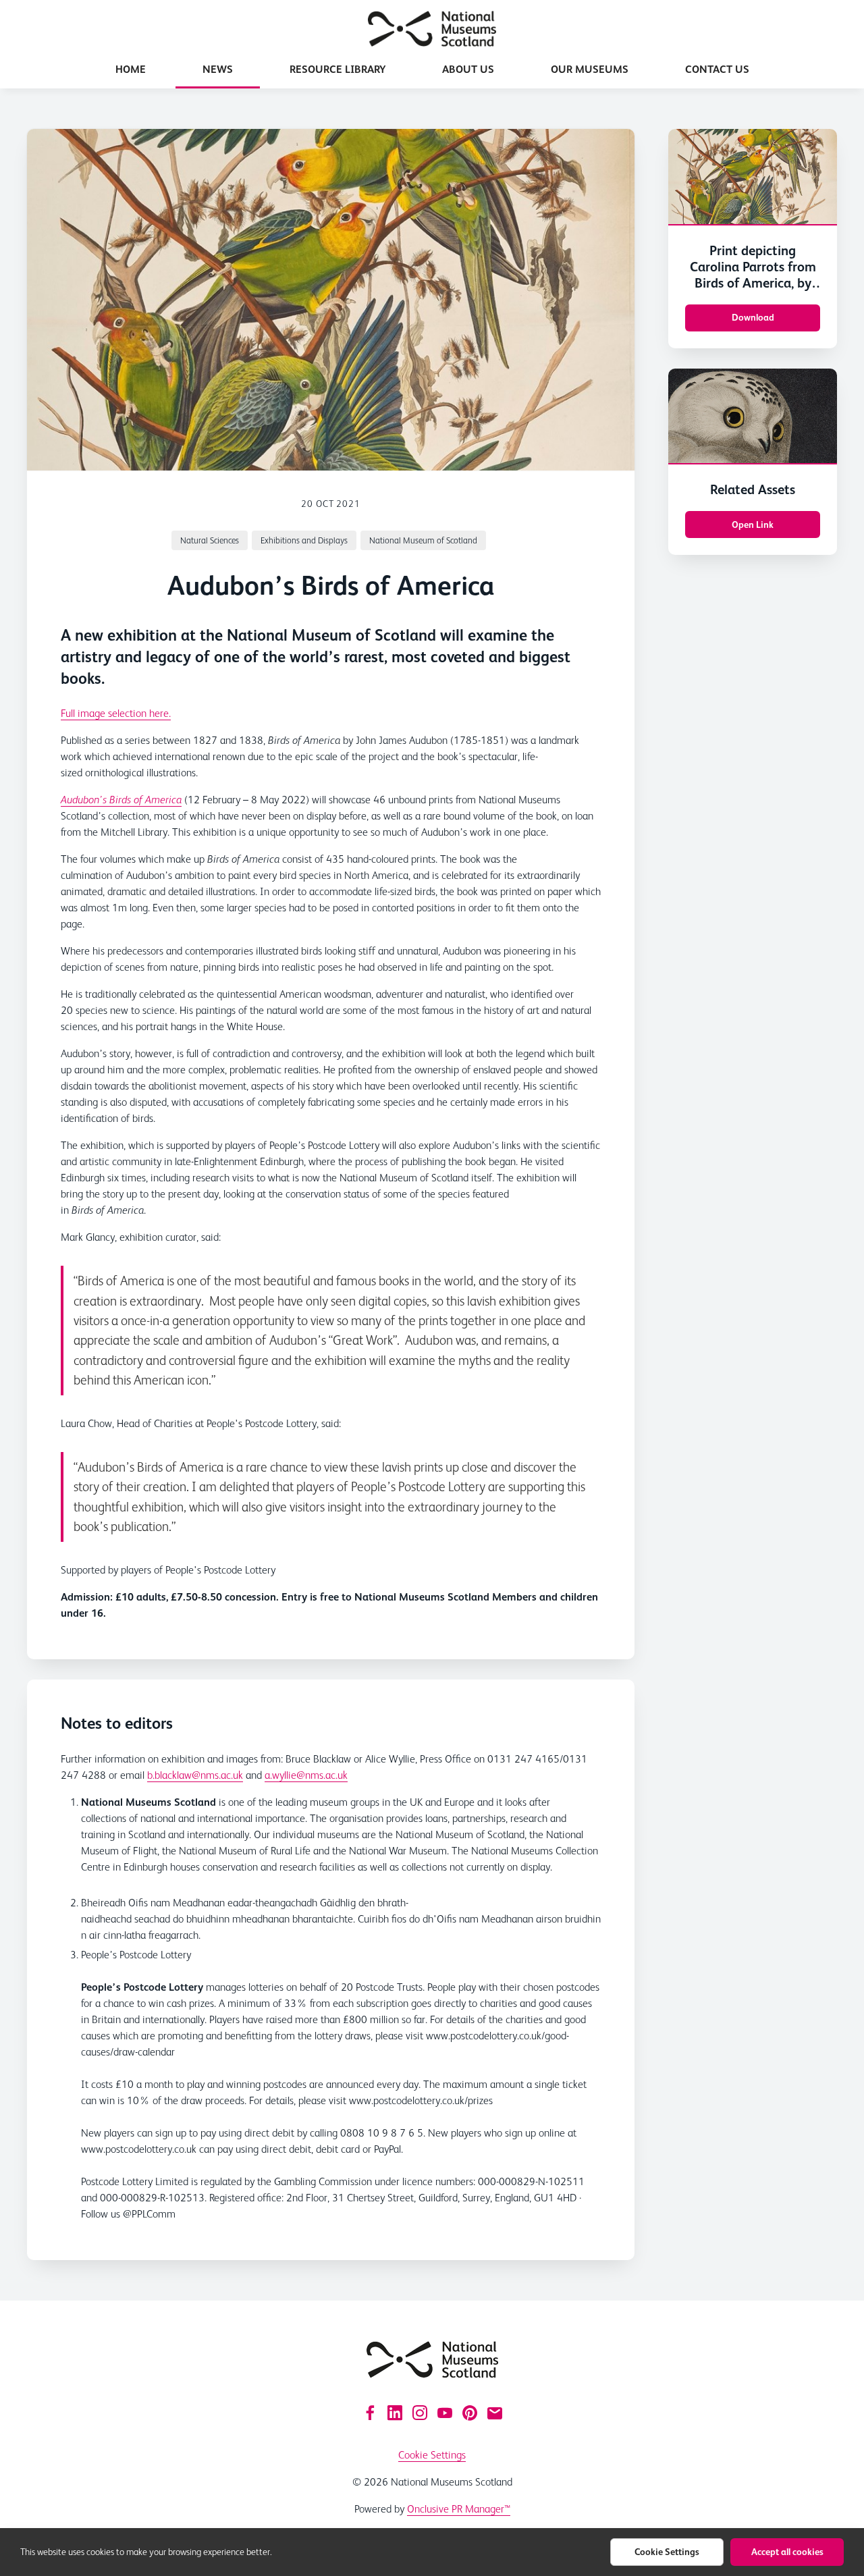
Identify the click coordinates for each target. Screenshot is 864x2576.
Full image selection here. (116, 713)
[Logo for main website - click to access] (432, 2360)
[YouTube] (445, 2413)
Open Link (753, 525)
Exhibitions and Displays (304, 540)
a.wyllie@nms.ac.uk (306, 1775)
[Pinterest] (470, 2413)
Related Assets (753, 489)
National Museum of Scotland (423, 540)
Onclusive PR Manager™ (459, 2509)
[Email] (495, 2413)
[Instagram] (420, 2413)
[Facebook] (370, 2413)
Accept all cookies (787, 2552)
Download (753, 317)
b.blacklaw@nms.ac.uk (195, 1775)
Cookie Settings (432, 2455)
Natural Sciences (210, 540)
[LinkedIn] (395, 2413)
